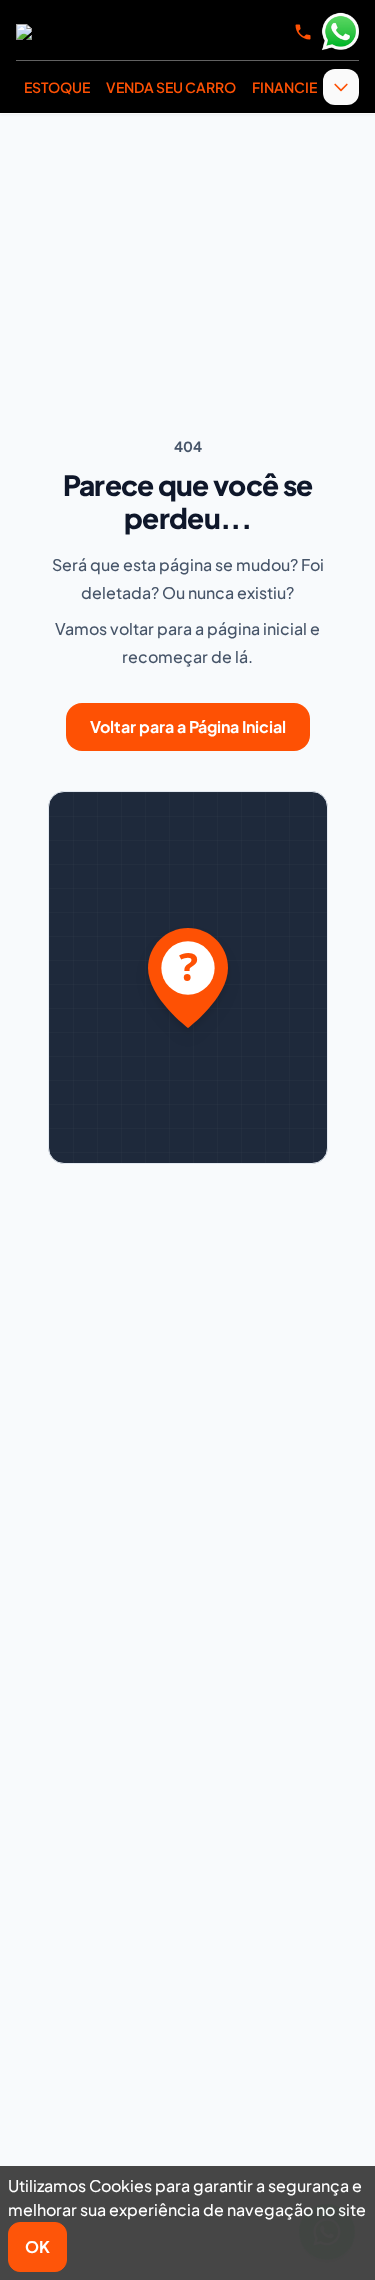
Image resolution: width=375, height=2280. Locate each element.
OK (37, 2246)
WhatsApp (340, 32)
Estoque (57, 87)
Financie (284, 87)
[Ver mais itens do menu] (341, 87)
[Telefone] (303, 32)
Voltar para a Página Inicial (188, 726)
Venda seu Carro (171, 87)
